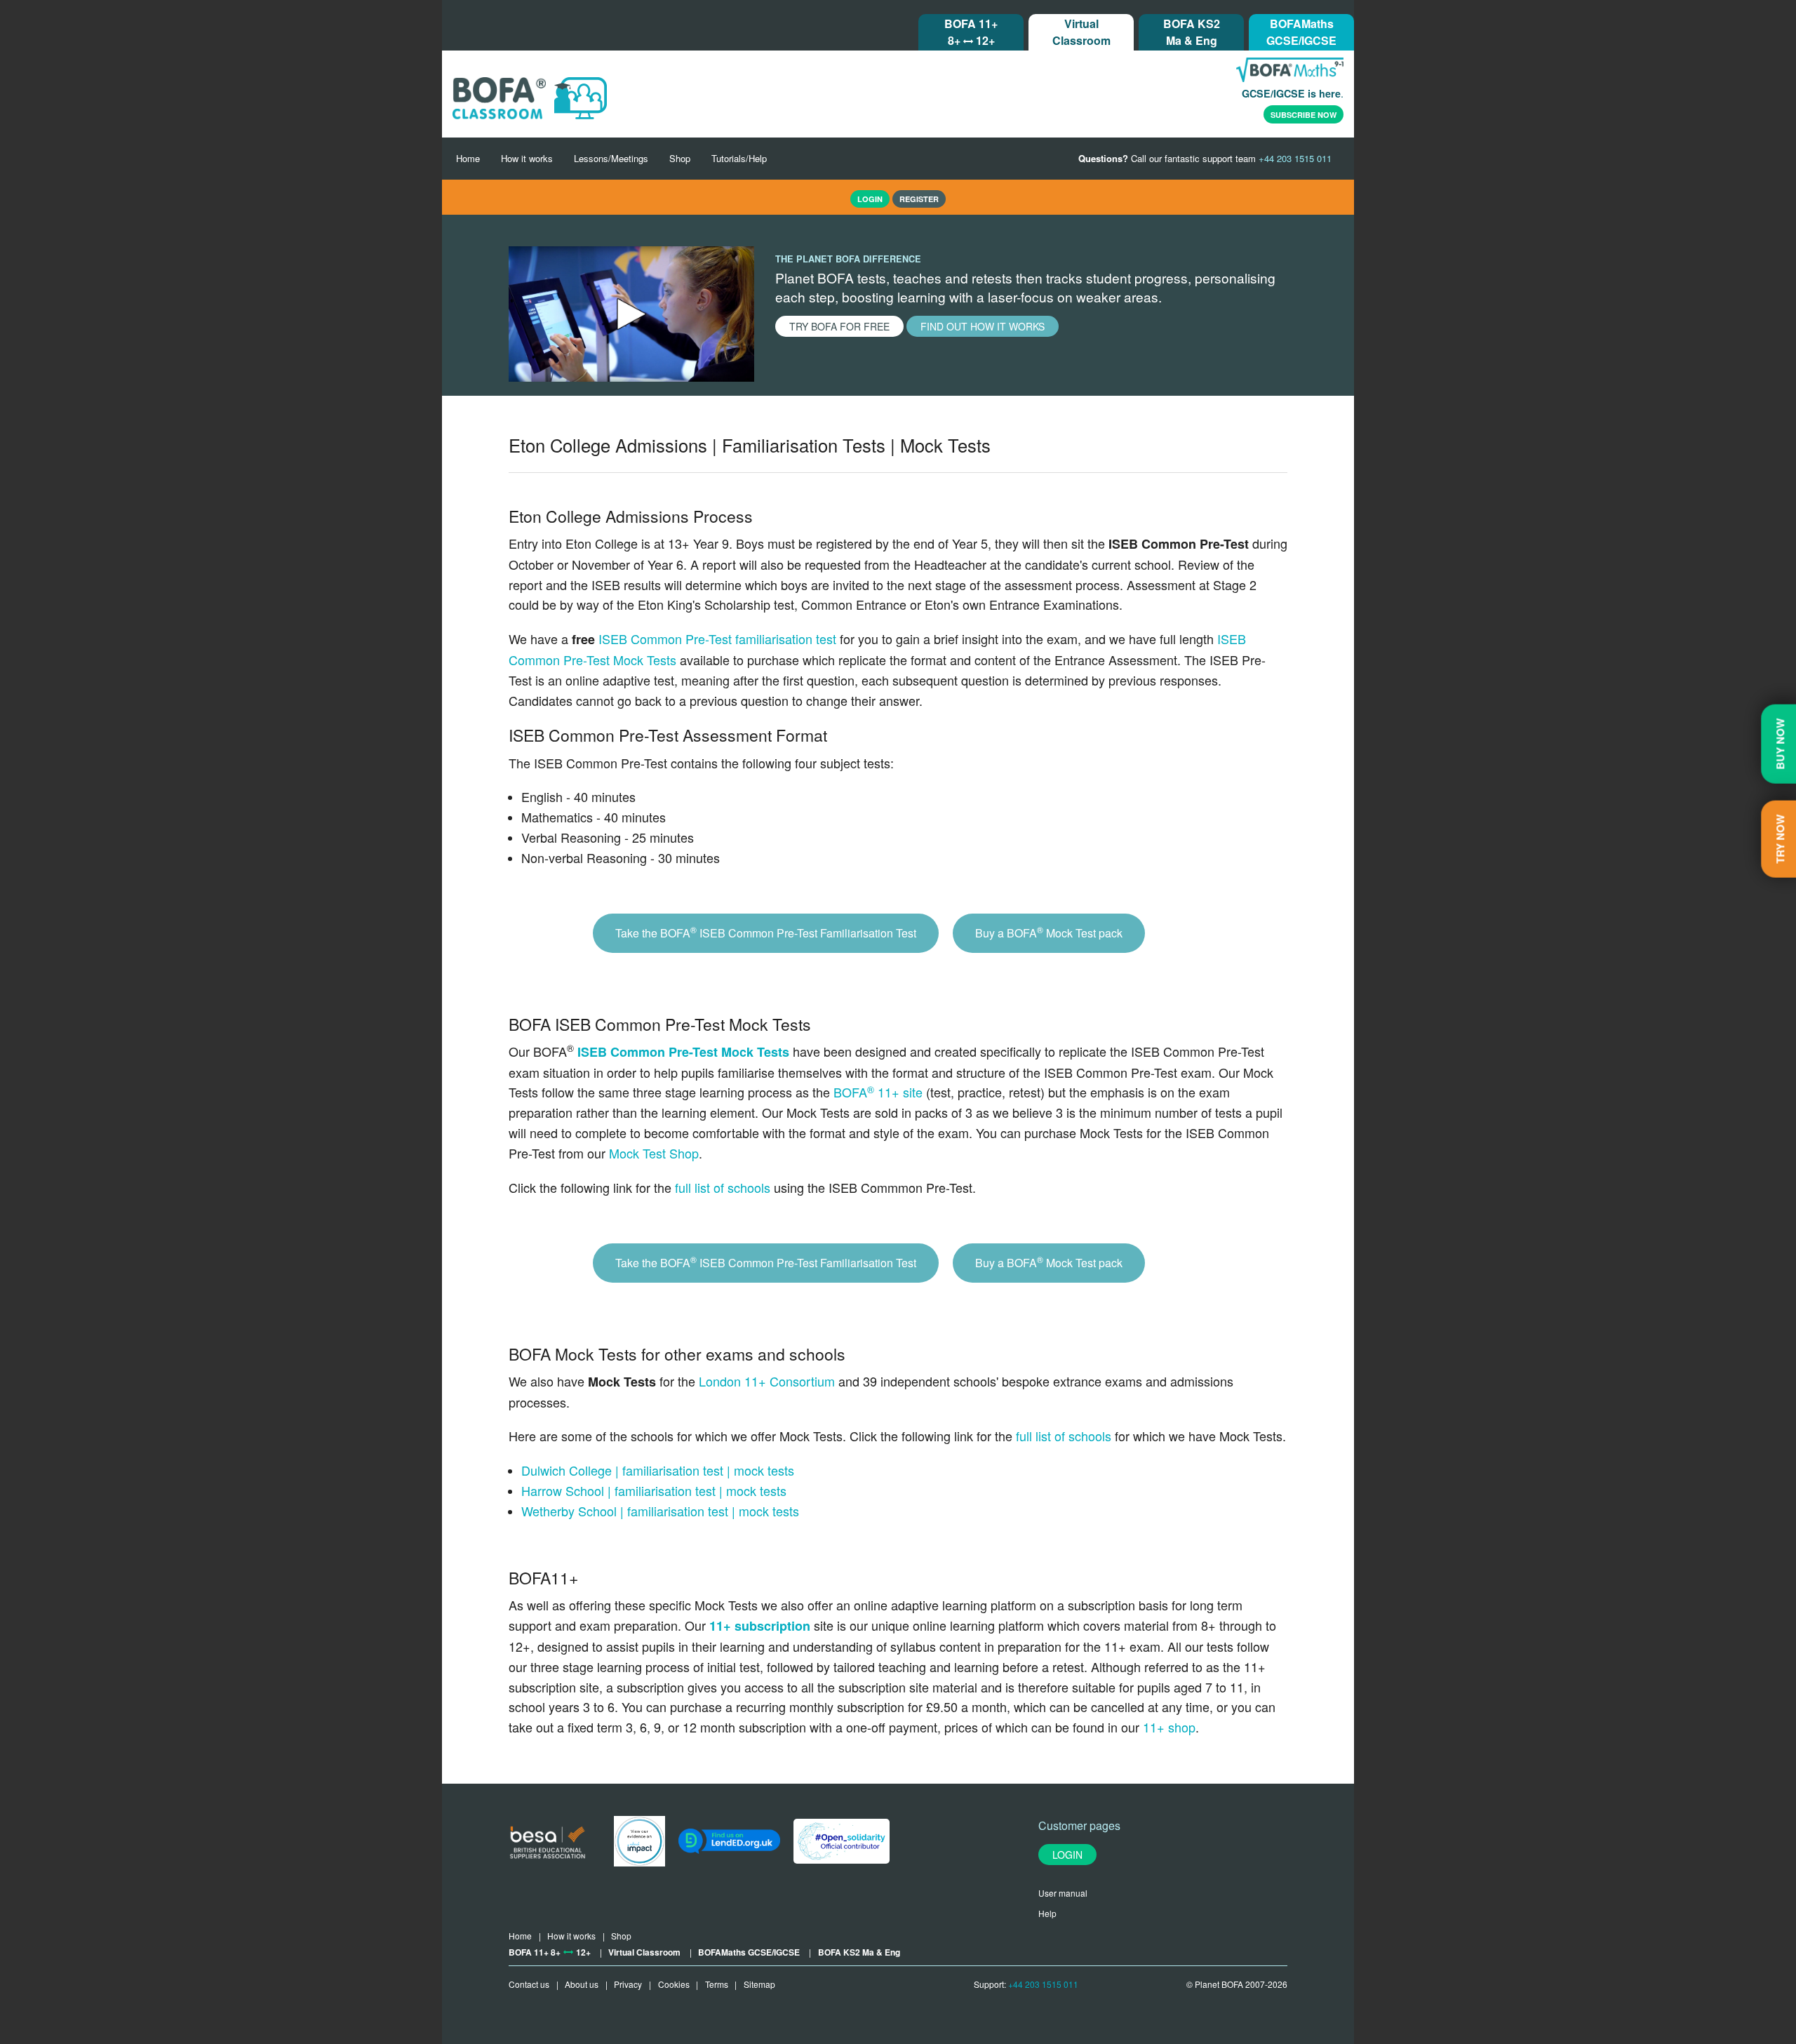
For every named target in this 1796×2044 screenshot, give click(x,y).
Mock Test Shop (654, 1153)
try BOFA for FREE (839, 326)
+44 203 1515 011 (1043, 1984)
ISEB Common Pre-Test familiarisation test (717, 639)
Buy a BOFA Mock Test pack (1049, 932)
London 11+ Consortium (767, 1381)
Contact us (529, 1984)
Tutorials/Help (739, 158)
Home (468, 158)
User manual (1063, 1893)
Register (919, 199)
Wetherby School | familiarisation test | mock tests (660, 1511)
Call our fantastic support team (1205, 158)
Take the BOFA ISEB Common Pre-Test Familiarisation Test (766, 932)
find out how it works (983, 326)
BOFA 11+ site (878, 1092)
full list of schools (723, 1187)
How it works (527, 158)
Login (1067, 1855)
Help (1047, 1913)
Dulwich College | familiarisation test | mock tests (658, 1470)
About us (582, 1984)
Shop (680, 158)
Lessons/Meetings (611, 158)
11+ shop (1169, 1727)
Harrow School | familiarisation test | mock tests (654, 1490)
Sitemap (759, 1984)
